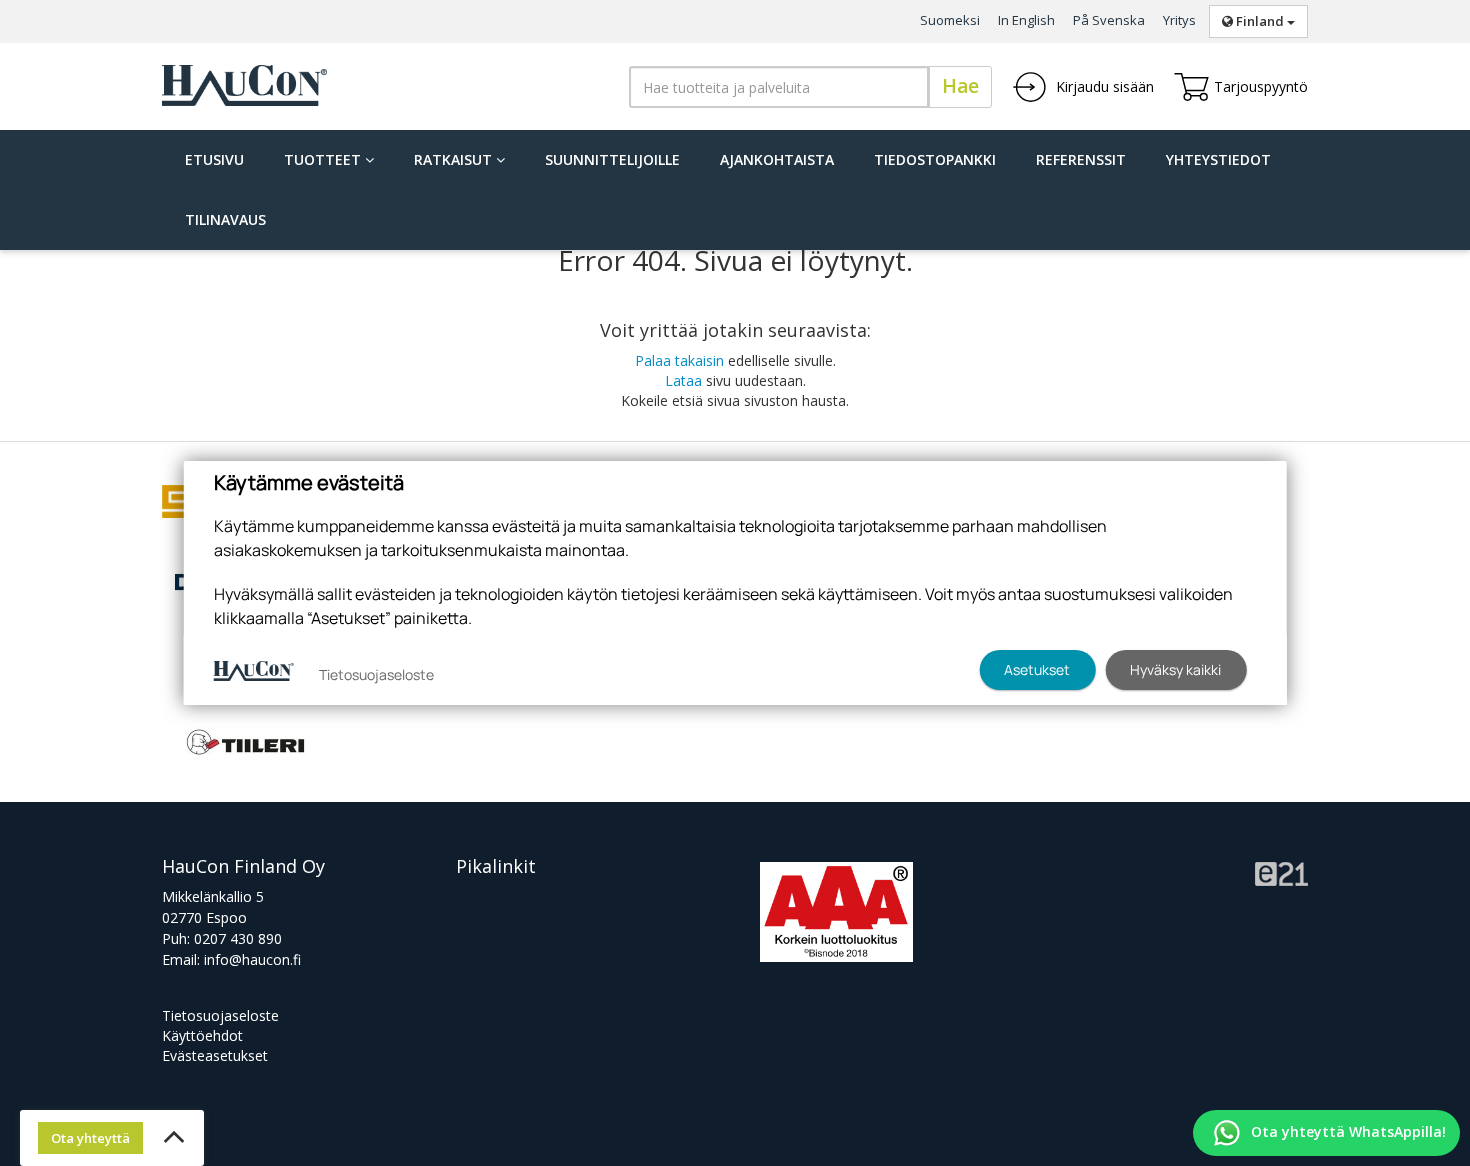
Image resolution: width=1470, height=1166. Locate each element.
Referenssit (1081, 159)
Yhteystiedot (1218, 159)
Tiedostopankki (935, 159)
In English (1026, 20)
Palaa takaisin (679, 360)
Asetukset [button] (1037, 669)
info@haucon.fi (252, 959)
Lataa (683, 380)
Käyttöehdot (202, 1035)
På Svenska (1109, 20)
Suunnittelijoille (612, 159)
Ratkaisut (455, 159)
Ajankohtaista (777, 159)
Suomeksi (950, 20)
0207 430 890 (238, 938)
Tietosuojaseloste (220, 1015)
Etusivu (214, 159)
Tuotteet (324, 159)
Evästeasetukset (215, 1055)
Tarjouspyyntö (1261, 86)
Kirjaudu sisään (1103, 86)
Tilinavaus (225, 219)
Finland (1260, 21)
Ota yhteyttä (90, 1138)
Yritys (1179, 20)
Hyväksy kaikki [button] (1175, 669)
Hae (960, 86)
